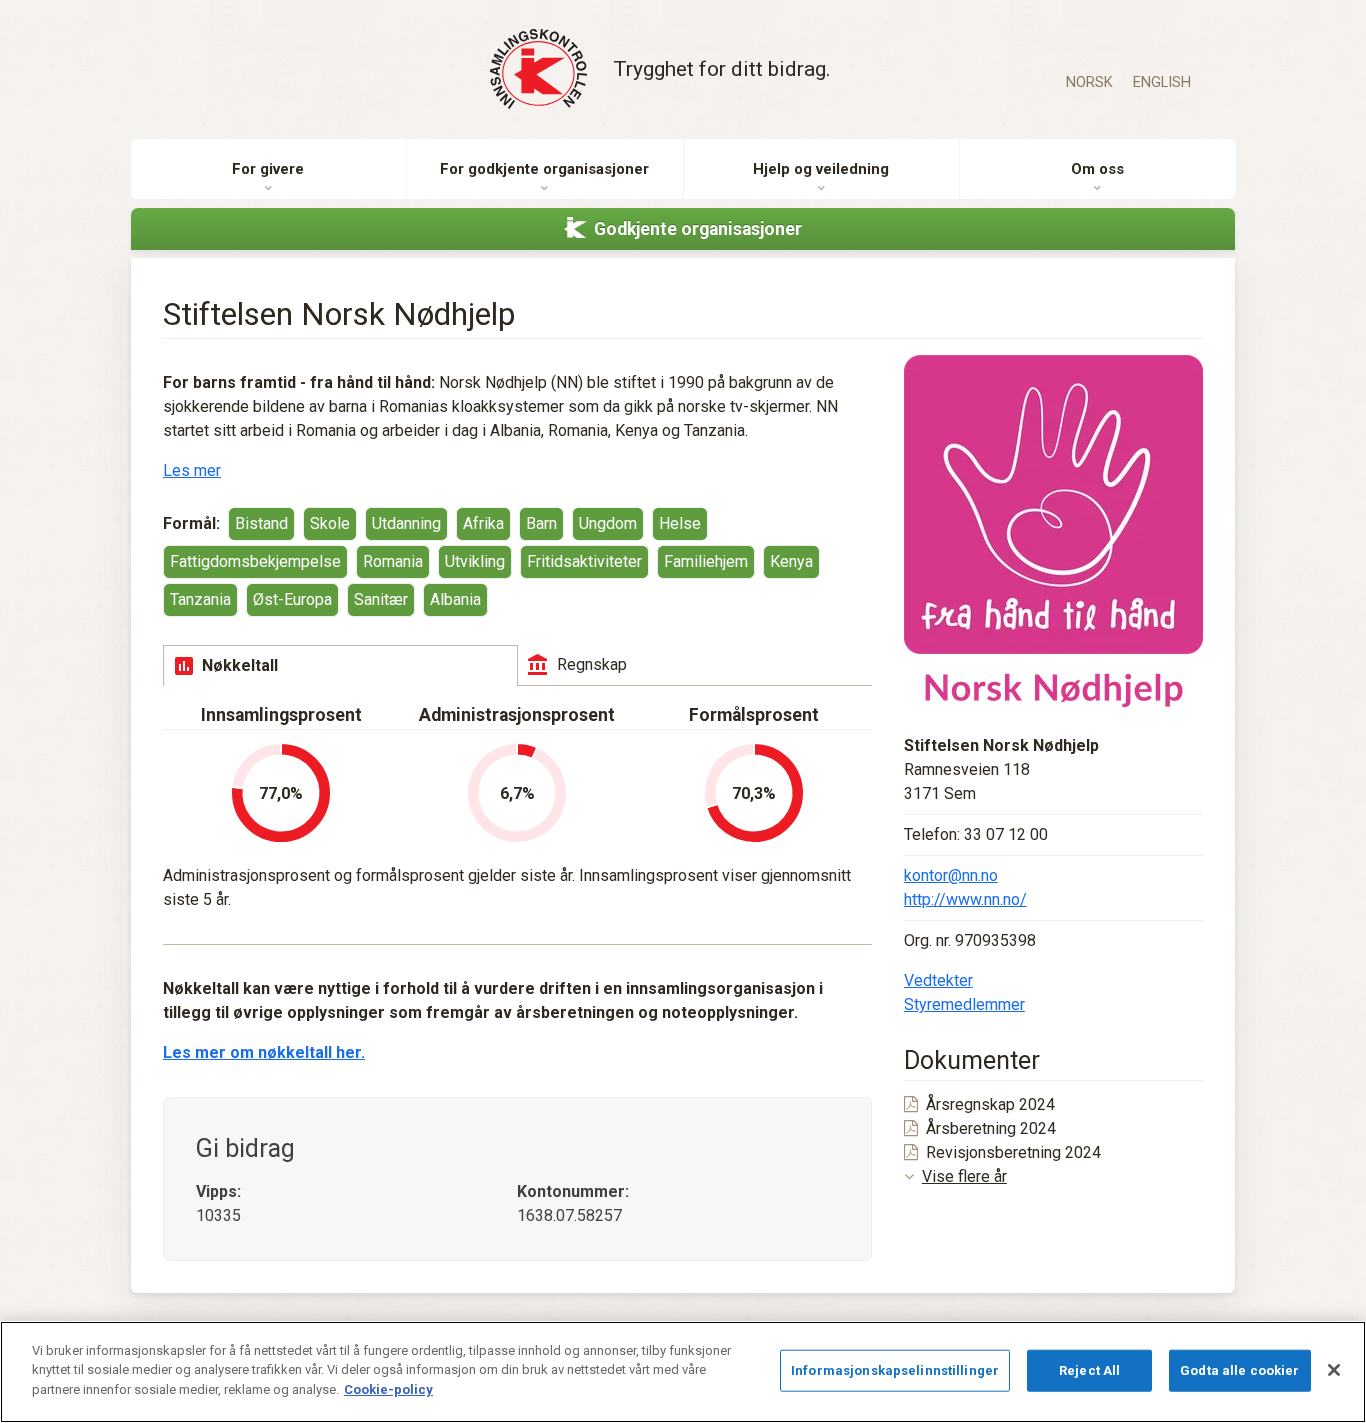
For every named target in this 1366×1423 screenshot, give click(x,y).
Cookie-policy (388, 1389)
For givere (268, 169)
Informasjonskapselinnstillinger (895, 1370)
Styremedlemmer (964, 1004)
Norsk (1089, 82)
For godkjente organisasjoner (544, 169)
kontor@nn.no (951, 875)
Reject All (1089, 1370)
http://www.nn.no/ (965, 899)
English (1162, 82)
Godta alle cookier (1239, 1370)
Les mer (192, 470)
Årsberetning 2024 (991, 1128)
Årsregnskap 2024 (990, 1104)
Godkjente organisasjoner (698, 229)
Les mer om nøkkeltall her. (264, 1052)
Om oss (1097, 169)
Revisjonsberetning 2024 (1013, 1152)
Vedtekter (938, 980)
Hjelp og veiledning (821, 169)
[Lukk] (1334, 1370)
